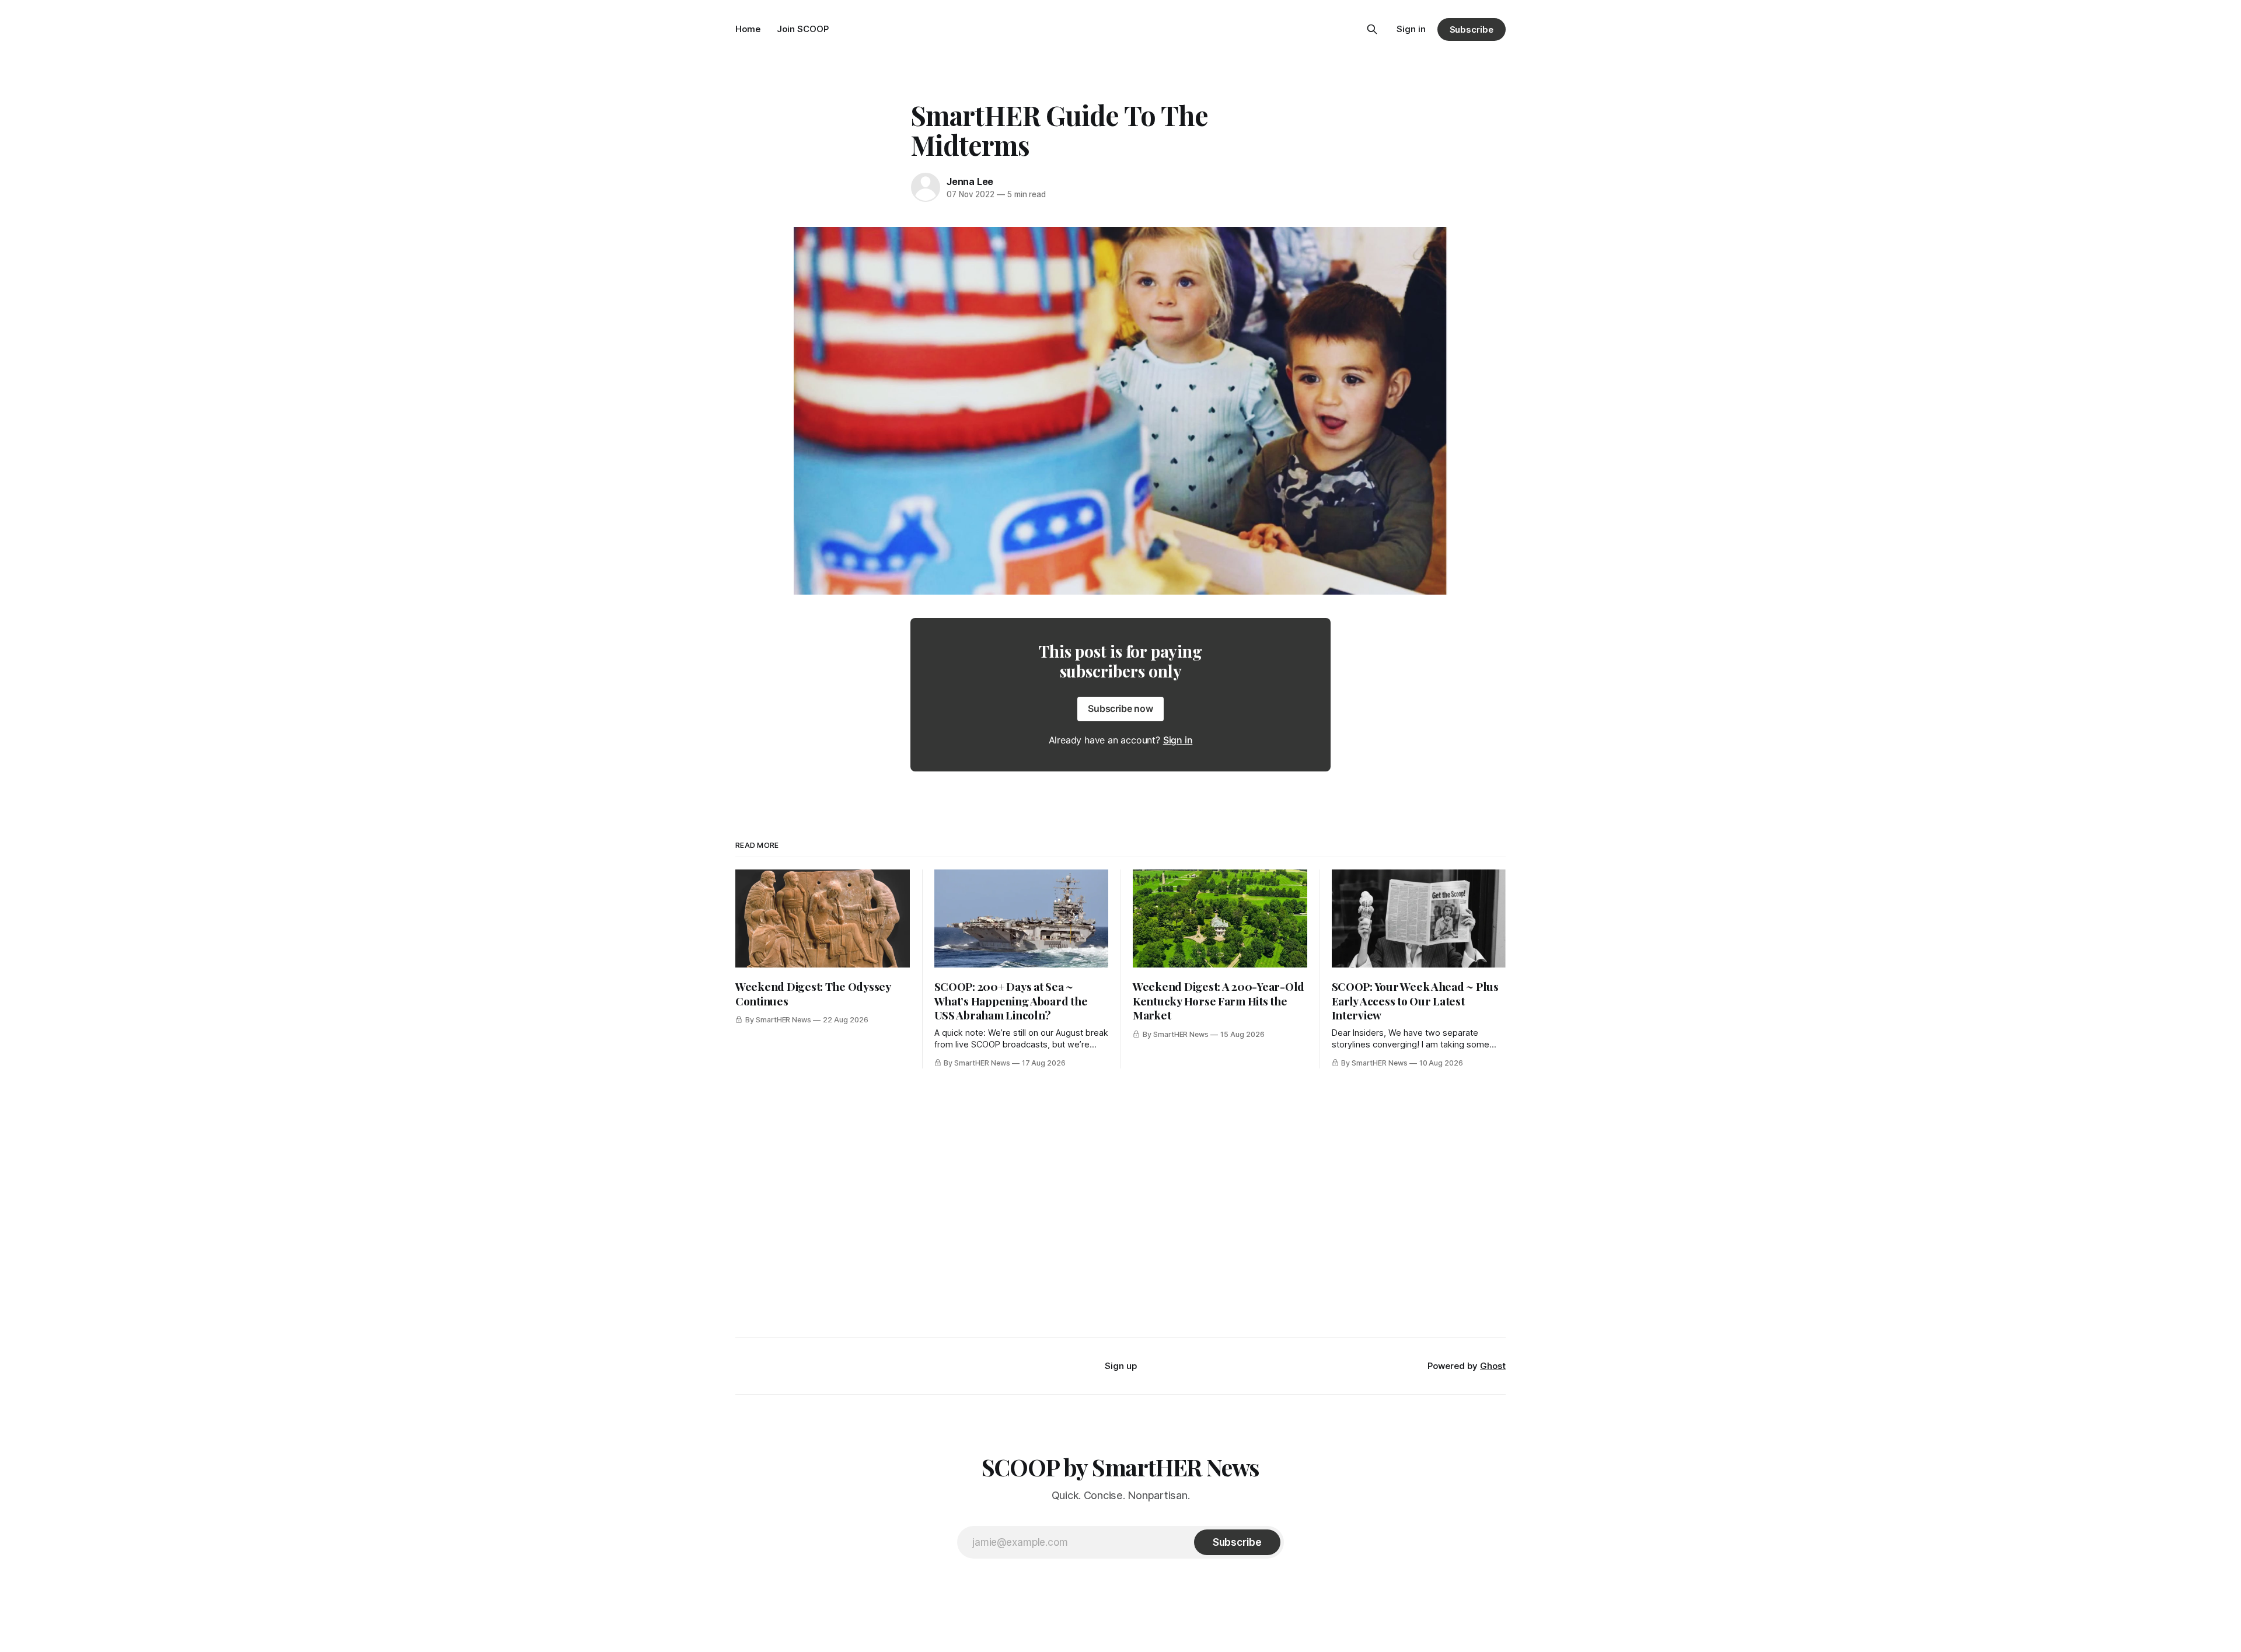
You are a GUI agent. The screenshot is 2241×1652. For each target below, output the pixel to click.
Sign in (1411, 29)
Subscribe (1472, 29)
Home (748, 29)
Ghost (1493, 1366)
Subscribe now (1120, 708)
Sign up (1121, 1366)
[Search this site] (1372, 29)
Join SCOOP (803, 29)
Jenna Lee (970, 181)
